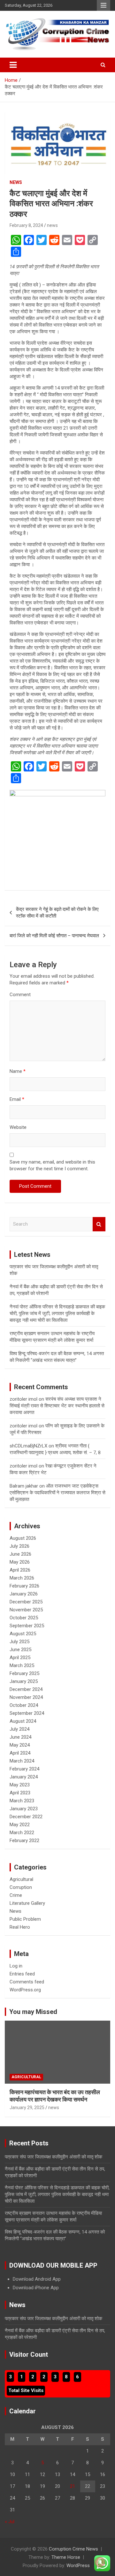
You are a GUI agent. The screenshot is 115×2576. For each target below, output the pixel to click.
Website (18, 1127)
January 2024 (24, 1777)
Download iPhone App (36, 2288)
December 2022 (26, 1817)
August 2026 (23, 1538)
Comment (20, 995)
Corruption (21, 1887)
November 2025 (26, 1610)
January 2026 (24, 1594)
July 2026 (19, 1546)
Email (17, 1099)
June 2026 (20, 1554)
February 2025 (24, 1673)
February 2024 (24, 1769)
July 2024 (19, 1729)
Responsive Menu (103, 5)
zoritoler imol (23, 1399)
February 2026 (24, 1586)
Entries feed (22, 1974)
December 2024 (26, 1689)
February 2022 (24, 1841)
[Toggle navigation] (13, 65)
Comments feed (27, 1982)
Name (18, 1071)
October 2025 (24, 1618)
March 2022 (22, 1833)
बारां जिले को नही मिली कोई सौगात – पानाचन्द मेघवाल (54, 936)
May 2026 (20, 1562)
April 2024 (20, 1753)
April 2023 (20, 1793)
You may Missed (33, 2012)
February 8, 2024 (26, 225)
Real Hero (20, 1927)
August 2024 (23, 1721)
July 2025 (19, 1642)
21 (73, 2486)
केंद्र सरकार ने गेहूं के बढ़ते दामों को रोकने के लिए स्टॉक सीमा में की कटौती (57, 913)
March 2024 (22, 1761)
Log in (16, 1966)
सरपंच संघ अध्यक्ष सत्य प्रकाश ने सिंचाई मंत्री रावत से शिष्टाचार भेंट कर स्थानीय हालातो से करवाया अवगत (57, 1406)
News (16, 182)
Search (99, 1224)
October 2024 (24, 1705)
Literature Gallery (27, 1903)
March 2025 (22, 1665)
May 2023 (20, 1785)
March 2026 (22, 1578)
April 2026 (20, 1570)
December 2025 (26, 1602)
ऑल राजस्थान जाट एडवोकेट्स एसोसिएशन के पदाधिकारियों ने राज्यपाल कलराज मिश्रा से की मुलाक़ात (57, 1493)
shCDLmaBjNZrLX (28, 1446)
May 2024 (20, 1745)
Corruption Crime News (73, 2549)
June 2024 (20, 1737)
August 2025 (23, 1634)
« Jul (10, 2522)
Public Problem (25, 1919)
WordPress (78, 2565)
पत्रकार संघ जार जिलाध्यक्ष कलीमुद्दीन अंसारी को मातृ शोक (54, 2157)
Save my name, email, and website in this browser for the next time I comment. (52, 1165)
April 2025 (20, 1658)
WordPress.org (25, 1990)
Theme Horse (66, 2557)
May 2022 (20, 1825)
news (52, 225)
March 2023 (22, 1801)
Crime (16, 1895)
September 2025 (27, 1626)
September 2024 (27, 1713)
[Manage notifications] (100, 2562)
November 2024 (26, 1697)
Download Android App (37, 2279)
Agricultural (21, 1879)
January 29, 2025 (27, 2108)
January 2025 (24, 1681)
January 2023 (24, 1809)
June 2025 (20, 1650)
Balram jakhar (24, 1486)
